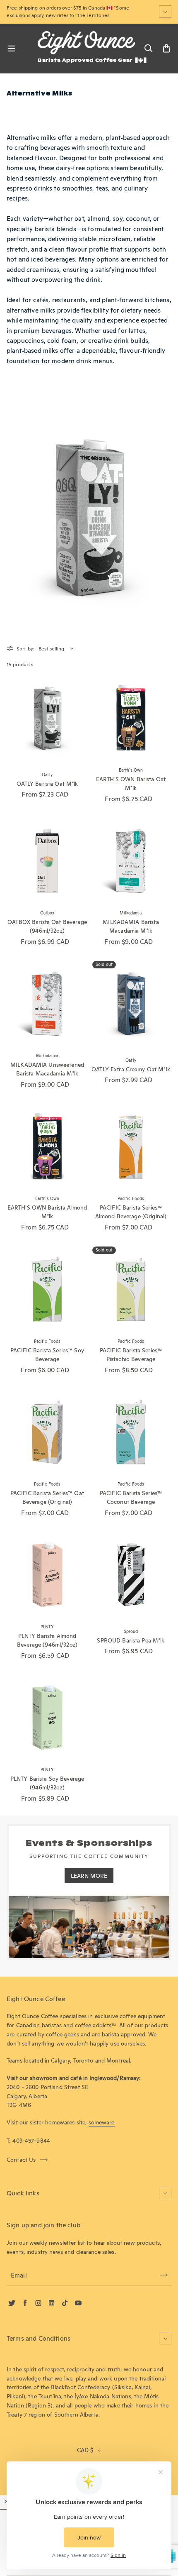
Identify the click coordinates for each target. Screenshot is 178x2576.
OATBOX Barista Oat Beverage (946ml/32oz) (47, 926)
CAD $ (85, 2450)
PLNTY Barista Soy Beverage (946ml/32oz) (47, 1783)
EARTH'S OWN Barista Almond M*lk (47, 1212)
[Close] (6, 2501)
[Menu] (12, 49)
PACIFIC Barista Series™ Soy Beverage (47, 1355)
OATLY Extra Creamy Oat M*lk (131, 1069)
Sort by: (25, 649)
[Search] (148, 49)
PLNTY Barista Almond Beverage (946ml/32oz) (47, 1640)
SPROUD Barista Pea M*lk (131, 1640)
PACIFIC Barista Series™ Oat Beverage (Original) (47, 1498)
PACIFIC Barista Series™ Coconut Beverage (131, 1498)
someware (102, 2122)
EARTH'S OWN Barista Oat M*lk (131, 784)
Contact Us (21, 2160)
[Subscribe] (164, 2275)
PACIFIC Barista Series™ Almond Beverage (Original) (131, 1212)
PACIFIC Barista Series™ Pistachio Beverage (131, 1355)
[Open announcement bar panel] (165, 12)
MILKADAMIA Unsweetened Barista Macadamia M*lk (47, 1069)
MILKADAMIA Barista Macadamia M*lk (131, 926)
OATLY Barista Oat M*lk (47, 784)
